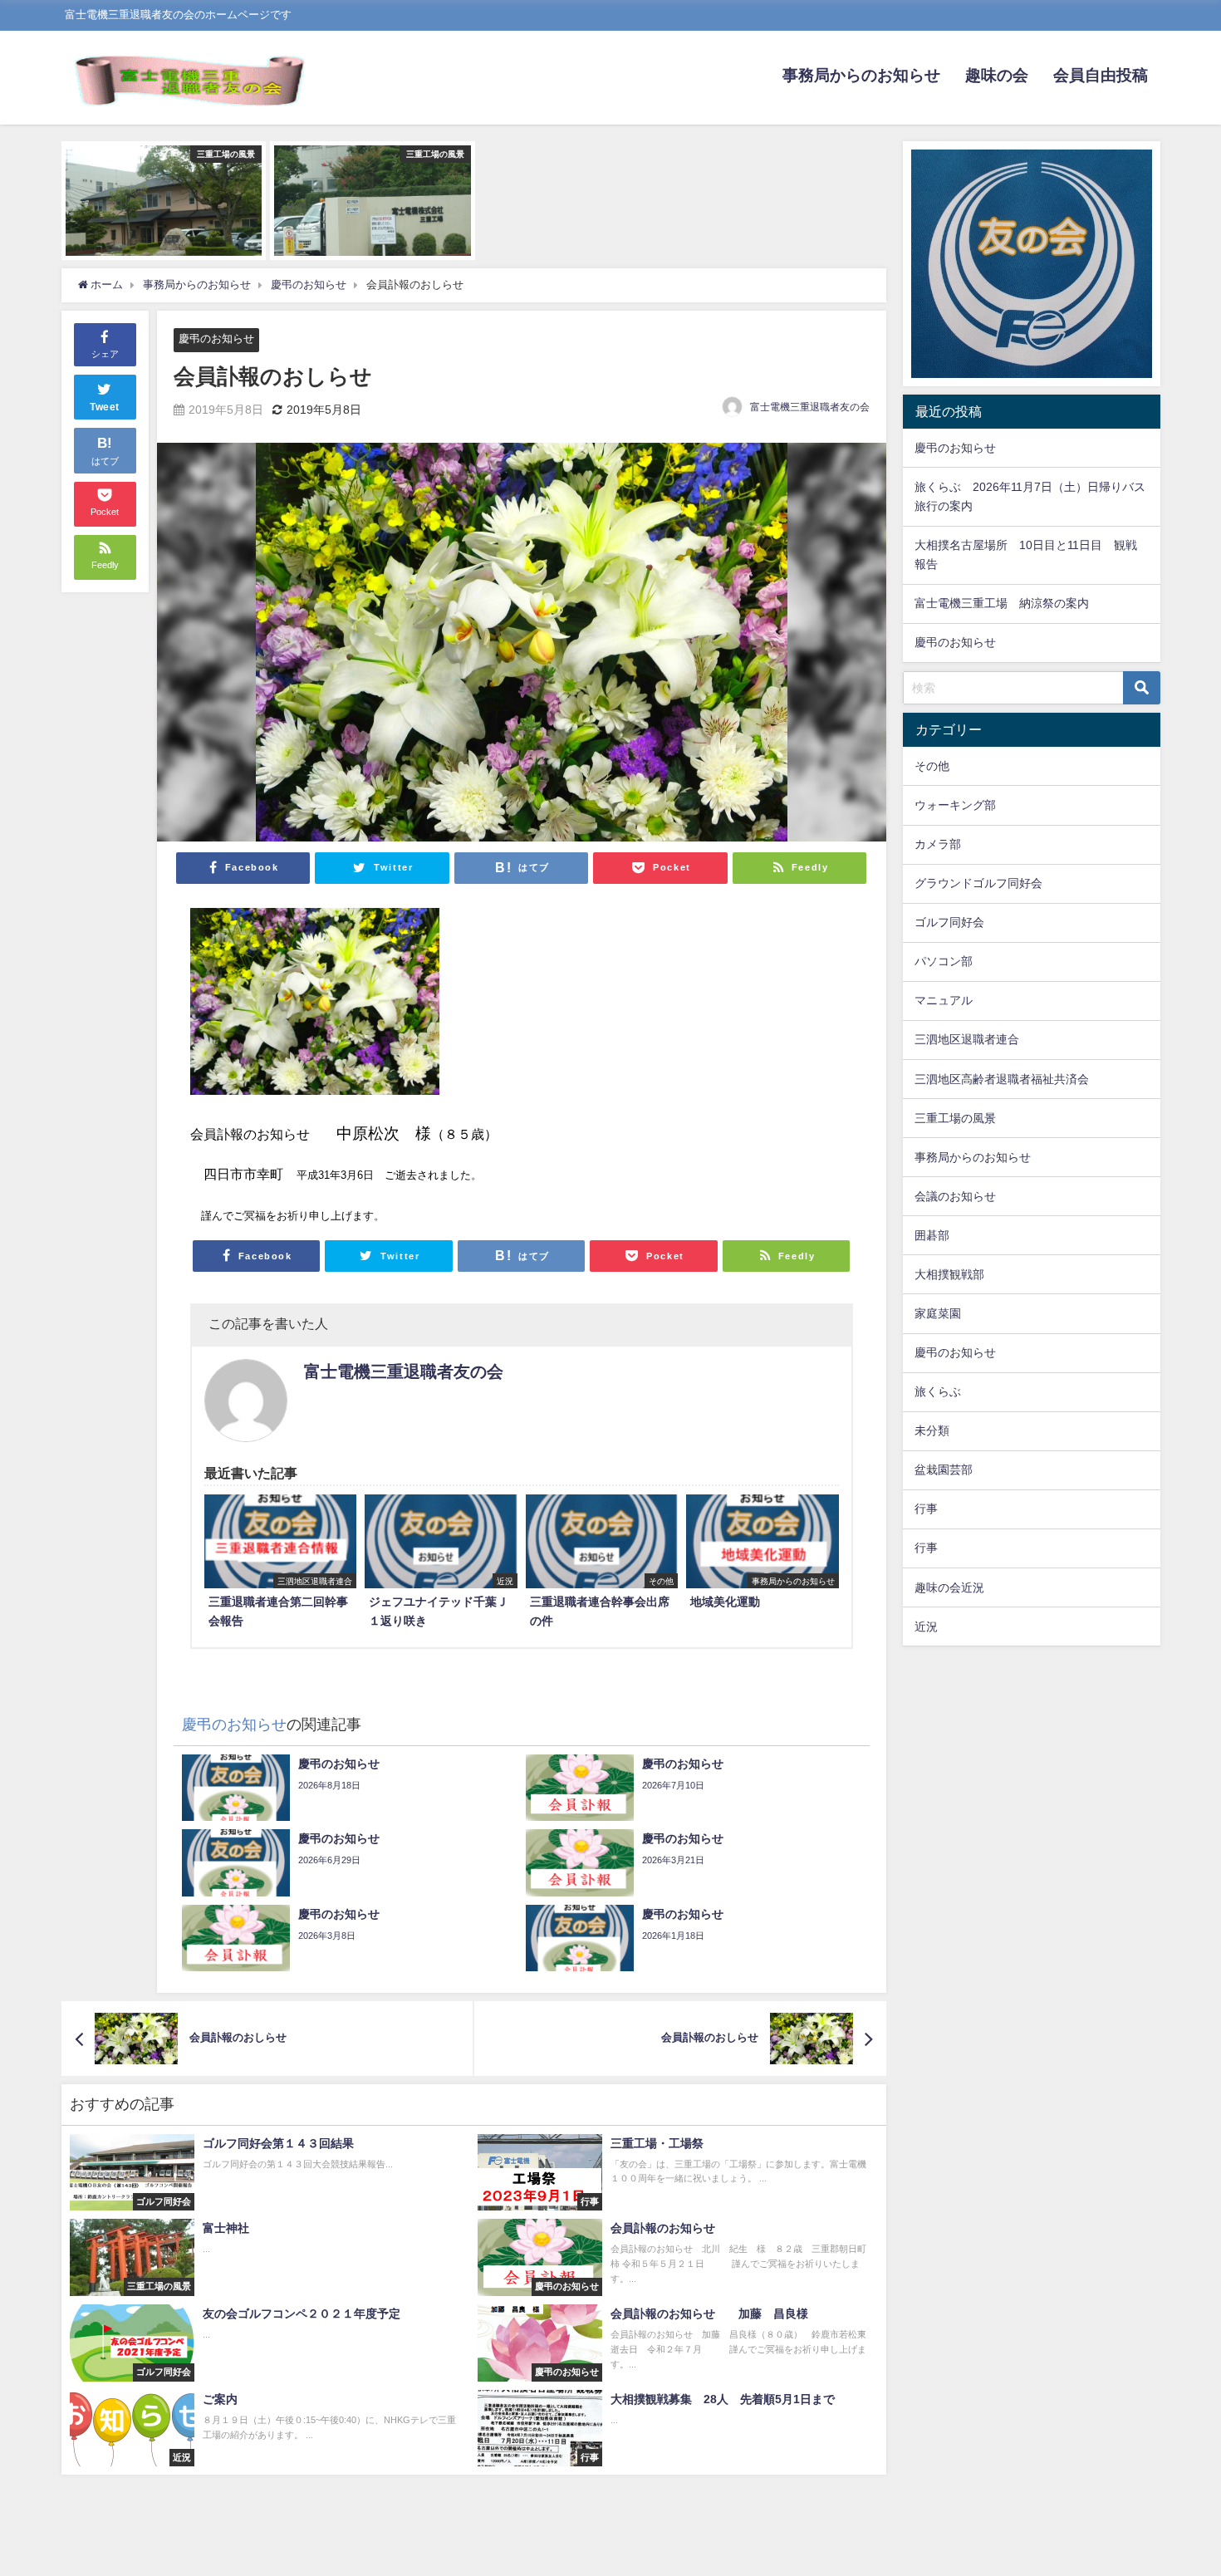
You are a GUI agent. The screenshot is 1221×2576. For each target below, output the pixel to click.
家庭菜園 (938, 1313)
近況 (926, 1627)
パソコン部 (944, 961)
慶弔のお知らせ (216, 339)
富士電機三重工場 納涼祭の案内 (1002, 603)
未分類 (932, 1430)
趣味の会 (997, 75)
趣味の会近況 (949, 1587)
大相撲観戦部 (949, 1274)
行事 (926, 1509)
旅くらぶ (938, 1391)
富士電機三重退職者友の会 (810, 407)
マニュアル (944, 1000)
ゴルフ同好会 (949, 922)
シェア (105, 353)
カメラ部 (938, 844)
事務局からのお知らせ (861, 75)
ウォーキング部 (955, 805)
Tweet (105, 407)
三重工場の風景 (955, 1118)
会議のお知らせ (955, 1196)
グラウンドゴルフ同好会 (978, 883)
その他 (932, 766)
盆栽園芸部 (944, 1470)
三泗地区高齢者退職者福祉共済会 (1002, 1079)
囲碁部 (932, 1235)
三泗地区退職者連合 (967, 1039)
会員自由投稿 (1101, 75)
